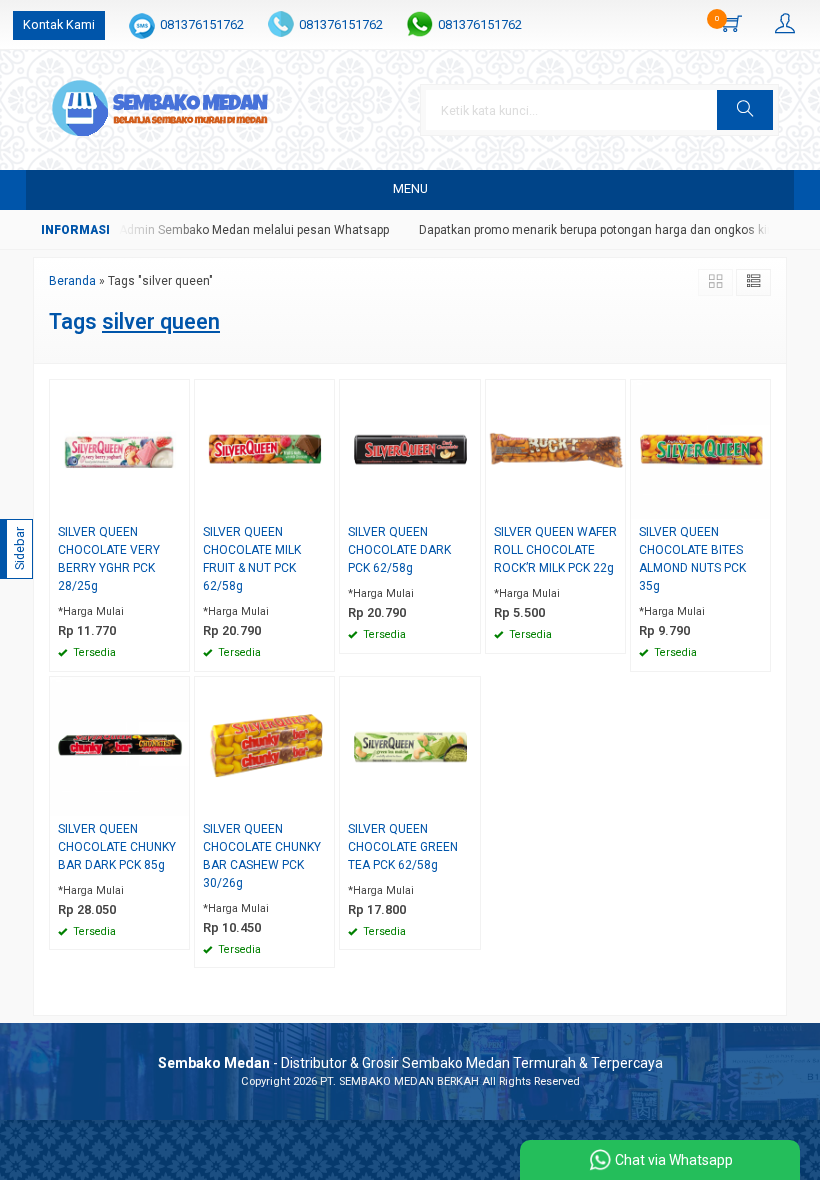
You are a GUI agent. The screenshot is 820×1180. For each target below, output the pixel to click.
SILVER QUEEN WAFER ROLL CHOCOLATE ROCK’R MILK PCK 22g (555, 550)
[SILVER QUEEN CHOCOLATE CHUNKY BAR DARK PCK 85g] (119, 745)
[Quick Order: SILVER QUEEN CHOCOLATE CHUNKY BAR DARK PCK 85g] (177, 800)
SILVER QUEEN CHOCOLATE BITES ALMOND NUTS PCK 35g (692, 559)
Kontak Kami (59, 24)
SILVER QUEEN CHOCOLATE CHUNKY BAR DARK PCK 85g (117, 847)
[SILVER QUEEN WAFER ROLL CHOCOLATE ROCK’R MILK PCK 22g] (555, 448)
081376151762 (202, 24)
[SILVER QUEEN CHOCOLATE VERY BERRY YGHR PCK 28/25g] (119, 448)
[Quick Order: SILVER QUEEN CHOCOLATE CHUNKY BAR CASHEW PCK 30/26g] (322, 800)
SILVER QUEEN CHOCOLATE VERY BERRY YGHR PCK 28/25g (109, 559)
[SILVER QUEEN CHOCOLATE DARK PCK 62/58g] (409, 448)
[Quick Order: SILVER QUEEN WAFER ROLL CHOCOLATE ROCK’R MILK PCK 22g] (613, 503)
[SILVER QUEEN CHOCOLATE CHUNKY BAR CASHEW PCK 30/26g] (264, 745)
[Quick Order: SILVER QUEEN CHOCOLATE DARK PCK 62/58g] (468, 503)
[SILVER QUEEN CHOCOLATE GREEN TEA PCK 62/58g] (409, 745)
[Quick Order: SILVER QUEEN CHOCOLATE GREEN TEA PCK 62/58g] (468, 800)
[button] (745, 110)
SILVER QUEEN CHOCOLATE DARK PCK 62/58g (399, 550)
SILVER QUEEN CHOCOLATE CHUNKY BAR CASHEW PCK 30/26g (262, 856)
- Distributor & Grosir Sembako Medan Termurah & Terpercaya (410, 1063)
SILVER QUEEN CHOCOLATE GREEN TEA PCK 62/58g (403, 847)
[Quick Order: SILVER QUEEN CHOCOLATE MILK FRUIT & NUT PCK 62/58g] (322, 503)
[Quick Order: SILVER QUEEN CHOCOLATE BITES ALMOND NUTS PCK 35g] (758, 503)
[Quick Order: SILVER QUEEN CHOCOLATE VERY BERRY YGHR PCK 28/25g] (177, 503)
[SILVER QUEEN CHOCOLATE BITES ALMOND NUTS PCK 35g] (700, 448)
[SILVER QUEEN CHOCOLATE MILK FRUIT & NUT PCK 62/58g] (264, 448)
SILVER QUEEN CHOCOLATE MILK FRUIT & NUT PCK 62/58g (252, 559)
